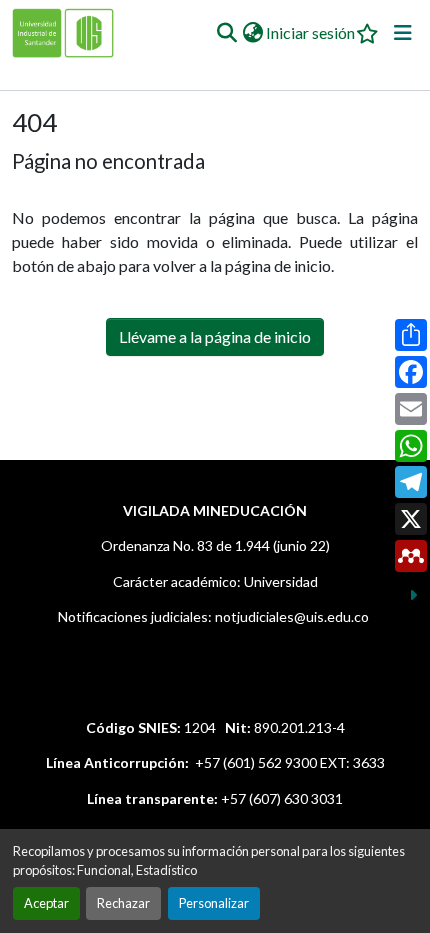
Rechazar (123, 903)
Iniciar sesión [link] (310, 32)
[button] (226, 33)
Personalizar (214, 903)
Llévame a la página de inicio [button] (215, 336)
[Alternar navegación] (403, 33)
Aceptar (46, 903)
